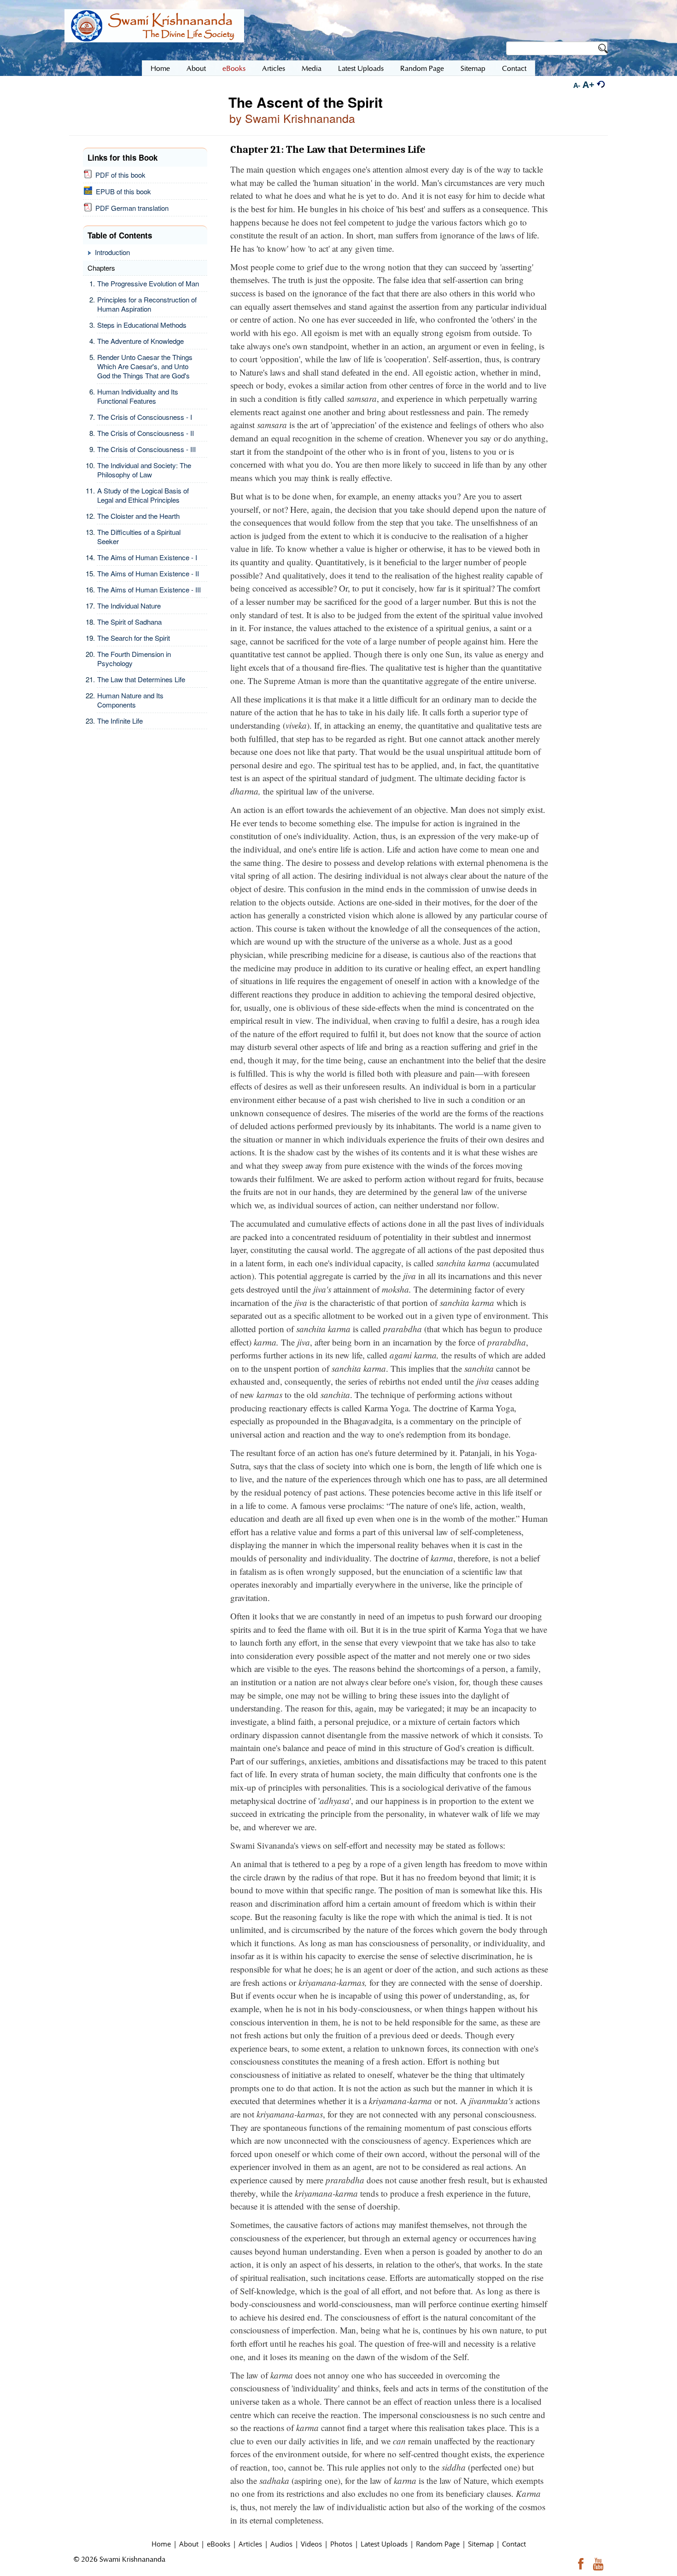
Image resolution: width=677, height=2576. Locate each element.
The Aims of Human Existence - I (147, 557)
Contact (514, 2544)
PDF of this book (119, 175)
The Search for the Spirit (134, 638)
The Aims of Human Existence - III (149, 589)
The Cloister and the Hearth (138, 516)
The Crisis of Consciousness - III (146, 449)
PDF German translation (130, 208)
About (189, 2544)
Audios (281, 2544)
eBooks (219, 2544)
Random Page (438, 2544)
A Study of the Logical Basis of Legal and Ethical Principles (143, 495)
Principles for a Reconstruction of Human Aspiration (147, 304)
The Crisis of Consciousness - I (145, 417)
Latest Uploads (384, 2544)
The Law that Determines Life (141, 679)
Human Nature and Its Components (130, 700)
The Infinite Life (120, 721)
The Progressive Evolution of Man (148, 283)
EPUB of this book (122, 191)
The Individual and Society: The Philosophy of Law (144, 470)
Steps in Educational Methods (142, 325)
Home (161, 2544)
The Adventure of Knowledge (140, 341)
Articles (250, 2544)
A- (577, 85)
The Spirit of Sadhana (129, 622)
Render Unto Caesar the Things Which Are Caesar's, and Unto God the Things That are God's (145, 366)
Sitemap (481, 2544)
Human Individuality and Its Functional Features (138, 396)
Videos (311, 2544)
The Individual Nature (129, 606)
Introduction (112, 252)
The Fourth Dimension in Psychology (134, 659)
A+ (588, 84)
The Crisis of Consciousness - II (146, 433)
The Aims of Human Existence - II (148, 573)
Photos (341, 2544)
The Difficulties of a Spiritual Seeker (139, 537)
